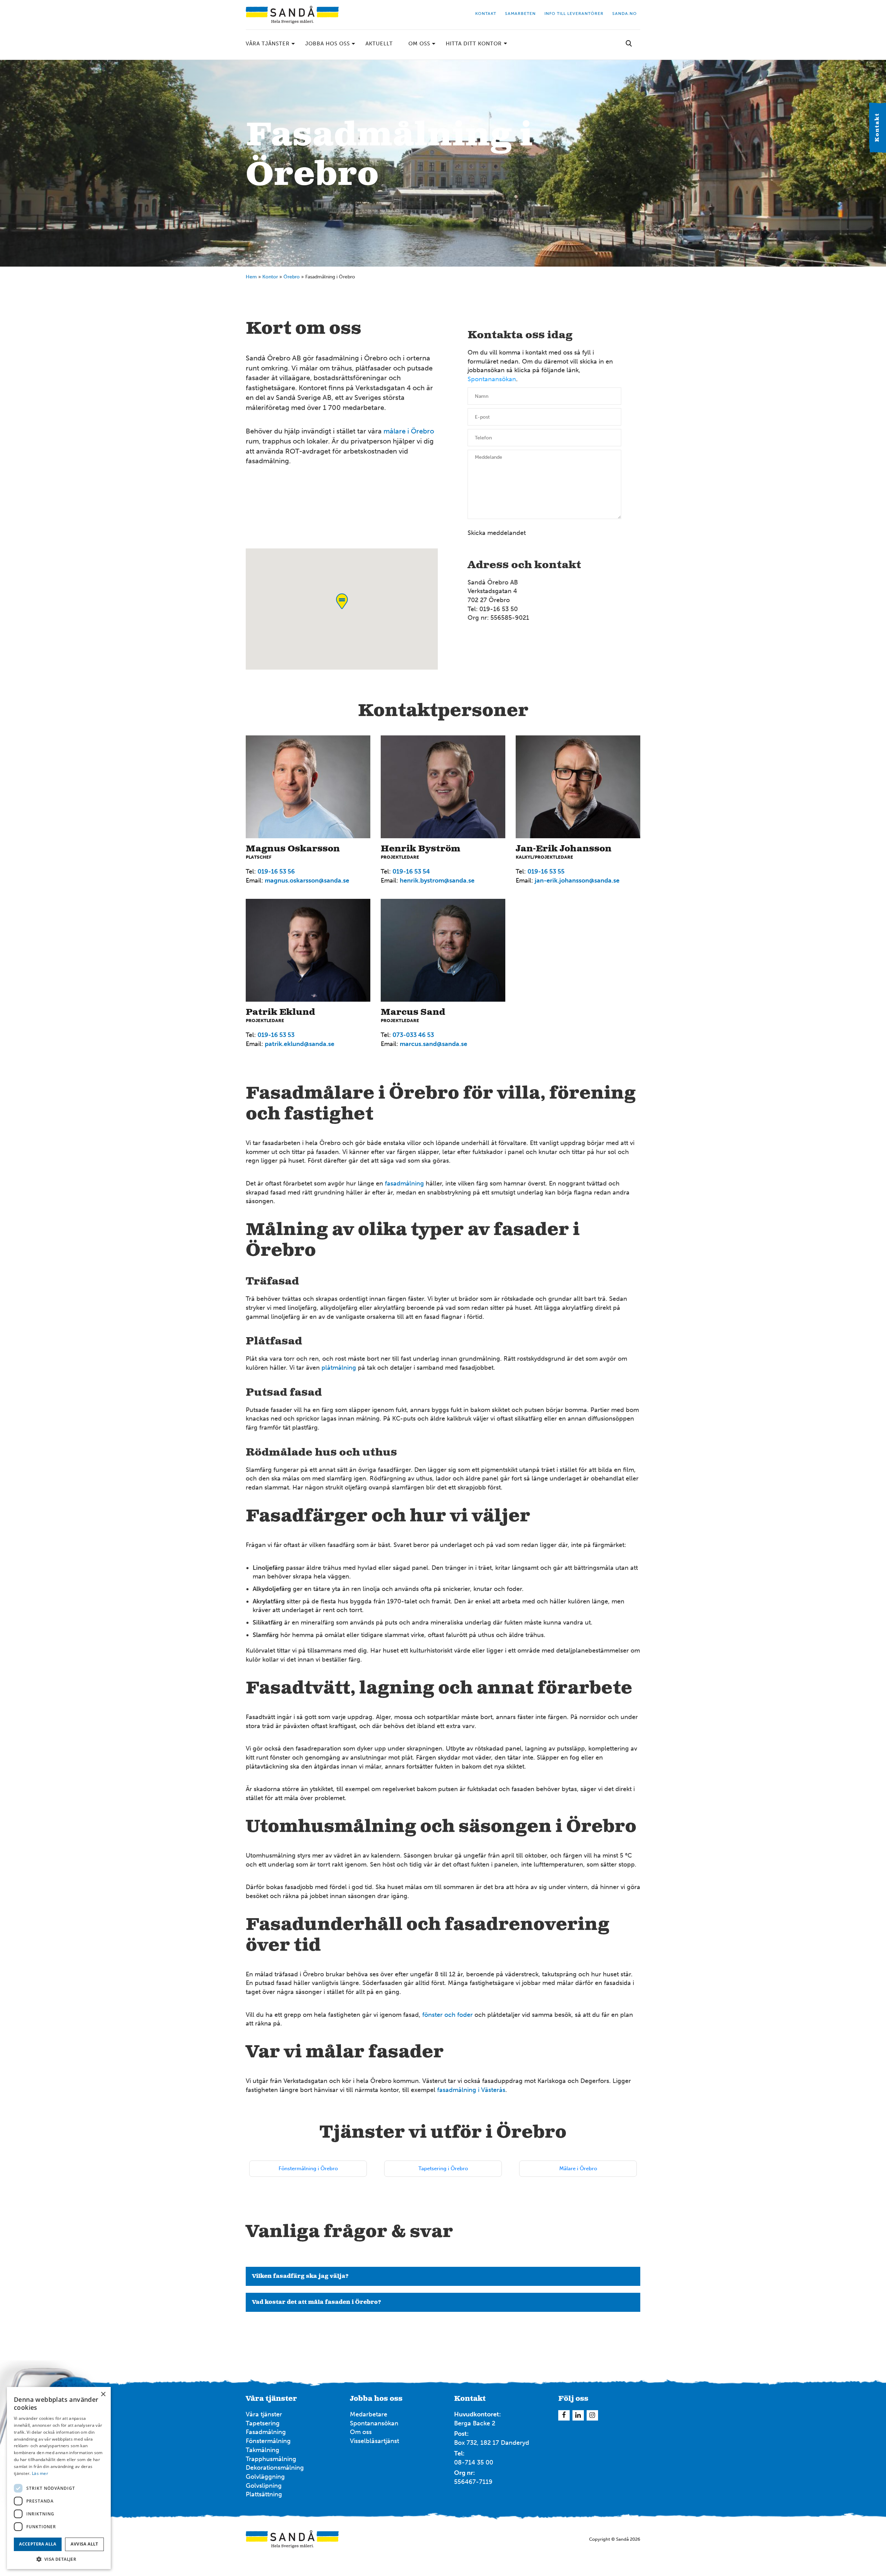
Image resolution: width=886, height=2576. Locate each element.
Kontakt (877, 128)
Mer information (688, 276)
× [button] (103, 2394)
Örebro (292, 277)
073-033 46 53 (413, 1035)
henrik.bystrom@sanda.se (437, 880)
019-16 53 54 (411, 871)
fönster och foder (447, 2015)
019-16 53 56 (276, 871)
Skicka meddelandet (497, 533)
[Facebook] (564, 2415)
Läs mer (40, 2473)
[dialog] (59, 2478)
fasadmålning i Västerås (471, 2090)
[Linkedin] (578, 2415)
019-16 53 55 (546, 871)
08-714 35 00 (474, 2462)
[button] (59, 2559)
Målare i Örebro (578, 2168)
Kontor (270, 277)
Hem (251, 277)
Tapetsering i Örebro (443, 2168)
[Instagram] (592, 2415)
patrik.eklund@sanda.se (300, 1044)
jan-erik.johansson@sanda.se (577, 880)
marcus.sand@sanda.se (433, 1044)
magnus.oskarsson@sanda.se (307, 880)
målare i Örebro (409, 431)
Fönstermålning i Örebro (308, 2168)
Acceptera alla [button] (38, 2544)
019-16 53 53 (276, 1035)
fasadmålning (404, 1183)
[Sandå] (292, 15)
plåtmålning (339, 1368)
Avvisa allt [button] (84, 2544)
